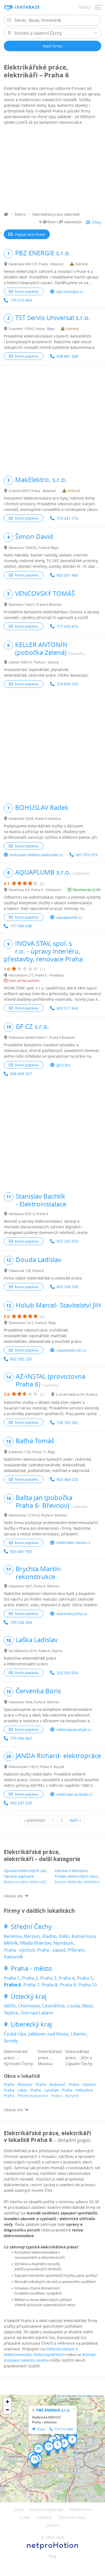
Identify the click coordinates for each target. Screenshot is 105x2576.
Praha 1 (12, 1978)
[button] (57, 2446)
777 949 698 (21, 926)
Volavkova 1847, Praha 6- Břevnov (34, 1586)
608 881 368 (67, 356)
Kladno (49, 1936)
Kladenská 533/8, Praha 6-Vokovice (35, 818)
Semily (11, 2041)
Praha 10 (88, 1985)
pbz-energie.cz (70, 292)
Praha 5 (85, 1978)
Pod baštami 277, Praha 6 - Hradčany (36, 975)
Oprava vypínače (19, 1876)
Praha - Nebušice (77, 2090)
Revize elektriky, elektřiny (77, 1882)
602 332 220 (21, 1359)
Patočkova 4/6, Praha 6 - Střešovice (35, 890)
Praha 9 (68, 1985)
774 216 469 (21, 300)
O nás (25, 2517)
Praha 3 (48, 1978)
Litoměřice (54, 2006)
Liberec (79, 2034)
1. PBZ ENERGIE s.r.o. (51, 2410)
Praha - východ (19, 1950)
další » (75, 1820)
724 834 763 (67, 684)
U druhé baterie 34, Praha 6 (76, 1394)
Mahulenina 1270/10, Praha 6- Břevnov (38, 1515)
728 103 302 (67, 1423)
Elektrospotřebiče (49, 2355)
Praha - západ (51, 1950)
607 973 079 (87, 855)
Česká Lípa (15, 2034)
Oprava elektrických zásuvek (29, 1871)
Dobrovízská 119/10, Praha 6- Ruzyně (36, 1767)
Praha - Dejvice (82, 2084)
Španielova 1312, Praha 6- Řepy (32, 1323)
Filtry (97, 222)
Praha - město (31, 1968)
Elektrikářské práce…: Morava (50, 2057)
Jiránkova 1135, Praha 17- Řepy (32, 1452)
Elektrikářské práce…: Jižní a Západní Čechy (79, 2057)
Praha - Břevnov (18, 2084)
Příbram (76, 1950)
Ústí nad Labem (37, 2013)
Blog (53, 2556)
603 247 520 (21, 1803)
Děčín (10, 2006)
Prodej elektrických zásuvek (79, 1876)
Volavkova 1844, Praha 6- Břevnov (34, 1702)
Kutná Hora (83, 1936)
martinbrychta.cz (72, 1614)
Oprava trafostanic (71, 1871)
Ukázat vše (13, 1896)
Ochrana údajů (72, 2517)
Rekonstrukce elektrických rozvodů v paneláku (45, 1882)
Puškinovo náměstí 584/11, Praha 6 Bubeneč (42, 1037)
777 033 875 (67, 626)
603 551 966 (67, 575)
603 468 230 (67, 1479)
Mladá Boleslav (36, 1943)
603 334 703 (67, 1287)
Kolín (64, 1936)
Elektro (20, 214)
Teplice (11, 2013)
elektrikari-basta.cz (74, 1542)
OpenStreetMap (85, 2396)
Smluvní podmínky (46, 2510)
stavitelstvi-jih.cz (71, 1350)
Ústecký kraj (29, 1997)
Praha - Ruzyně (65, 2096)
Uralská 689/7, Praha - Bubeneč (32, 491)
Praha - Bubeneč (50, 2084)
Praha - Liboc (15, 2090)
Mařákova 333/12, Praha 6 (28, 1214)
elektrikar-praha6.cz (75, 1794)
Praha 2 (30, 1978)
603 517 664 (67, 1008)
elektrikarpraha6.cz (74, 1730)
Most (88, 2006)
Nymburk (64, 1943)
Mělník (11, 1943)
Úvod (19, 2510)
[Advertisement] (52, 169)
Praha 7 (31, 1985)
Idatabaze (27, 7)
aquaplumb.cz (69, 917)
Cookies (53, 2525)
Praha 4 (67, 1978)
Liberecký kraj (31, 2024)
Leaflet (63, 2396)
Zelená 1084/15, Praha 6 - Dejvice (34, 662)
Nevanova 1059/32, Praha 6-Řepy (34, 548)
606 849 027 (21, 1074)
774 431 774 (67, 518)
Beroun (32, 1936)
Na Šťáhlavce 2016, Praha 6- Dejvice (36, 1651)
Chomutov (29, 2006)
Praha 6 (12, 1985)
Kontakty (44, 2517)
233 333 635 (67, 1673)
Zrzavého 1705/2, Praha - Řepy (31, 329)
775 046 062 (21, 1738)
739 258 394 (21, 1622)
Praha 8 (50, 1985)
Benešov (13, 1936)
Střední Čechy (31, 1927)
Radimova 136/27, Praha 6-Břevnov (35, 604)
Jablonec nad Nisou (48, 2034)
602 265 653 (67, 1241)
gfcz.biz (63, 1065)
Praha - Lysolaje (45, 2090)
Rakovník (13, 1957)
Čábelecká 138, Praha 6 (26, 1271)
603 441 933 (21, 1551)
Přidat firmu (80, 2510)
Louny (74, 2006)
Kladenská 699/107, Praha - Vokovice (36, 264)
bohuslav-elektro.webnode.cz (37, 855)
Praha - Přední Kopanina (26, 2096)
